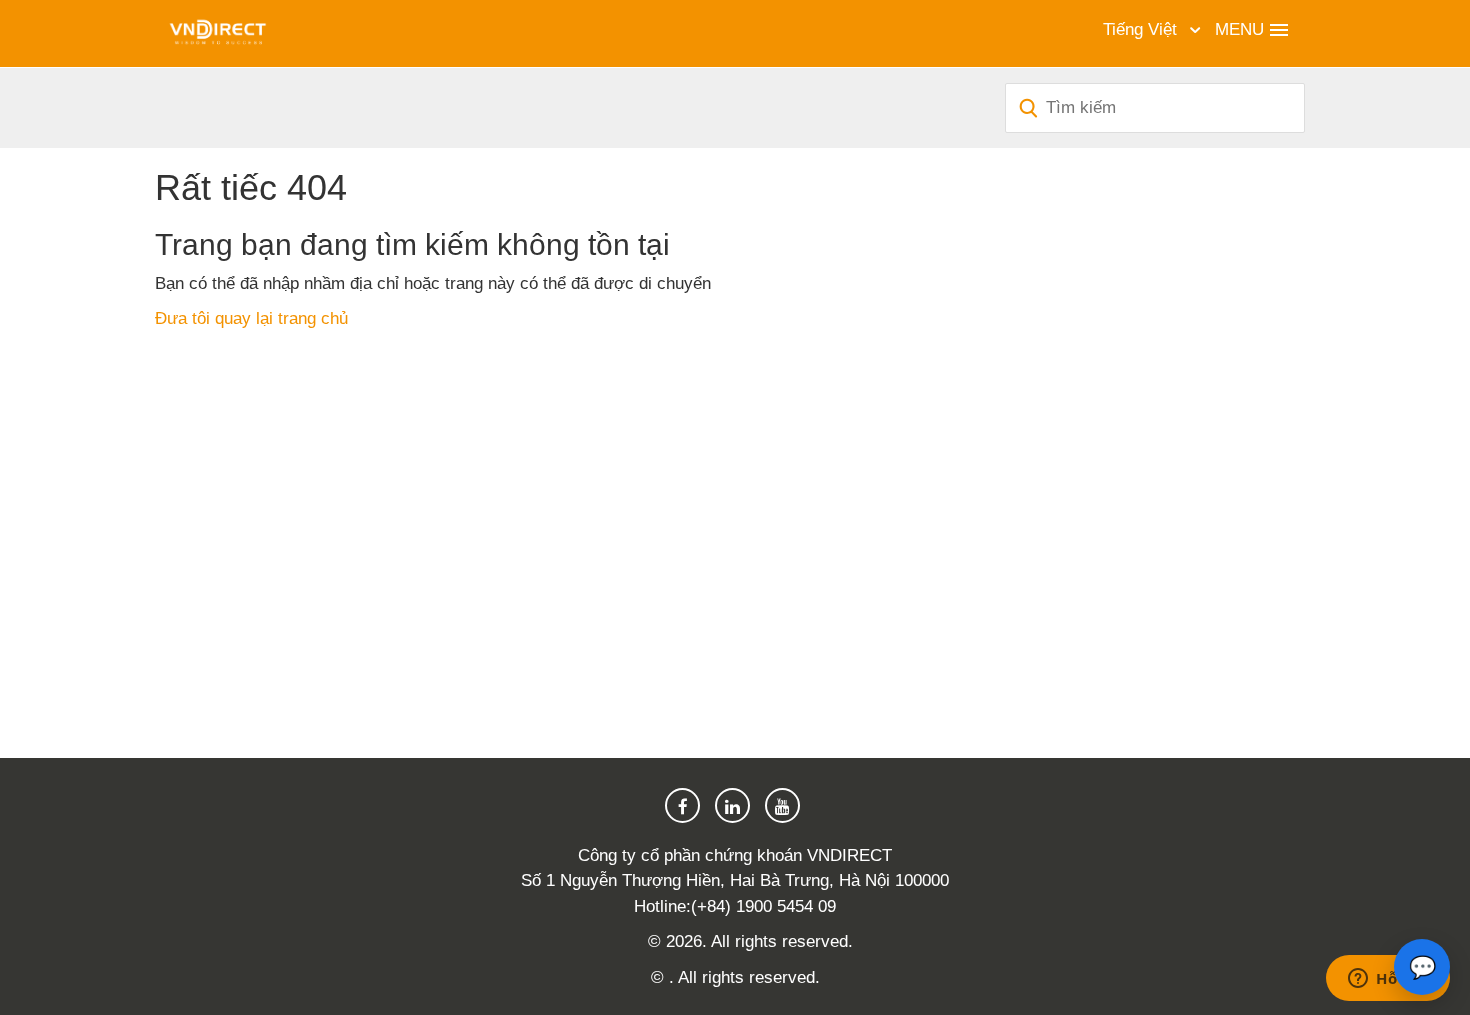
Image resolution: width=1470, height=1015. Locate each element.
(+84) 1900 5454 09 (763, 906)
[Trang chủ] (217, 32)
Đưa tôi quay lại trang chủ (251, 318)
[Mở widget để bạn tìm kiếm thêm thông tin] (1388, 980)
